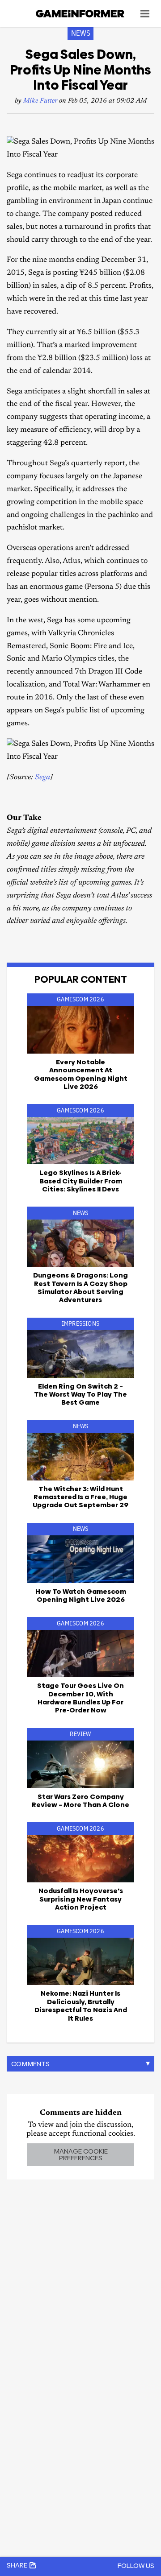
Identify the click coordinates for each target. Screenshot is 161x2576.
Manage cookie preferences (81, 2154)
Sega (42, 778)
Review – (80, 1801)
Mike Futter (40, 101)
